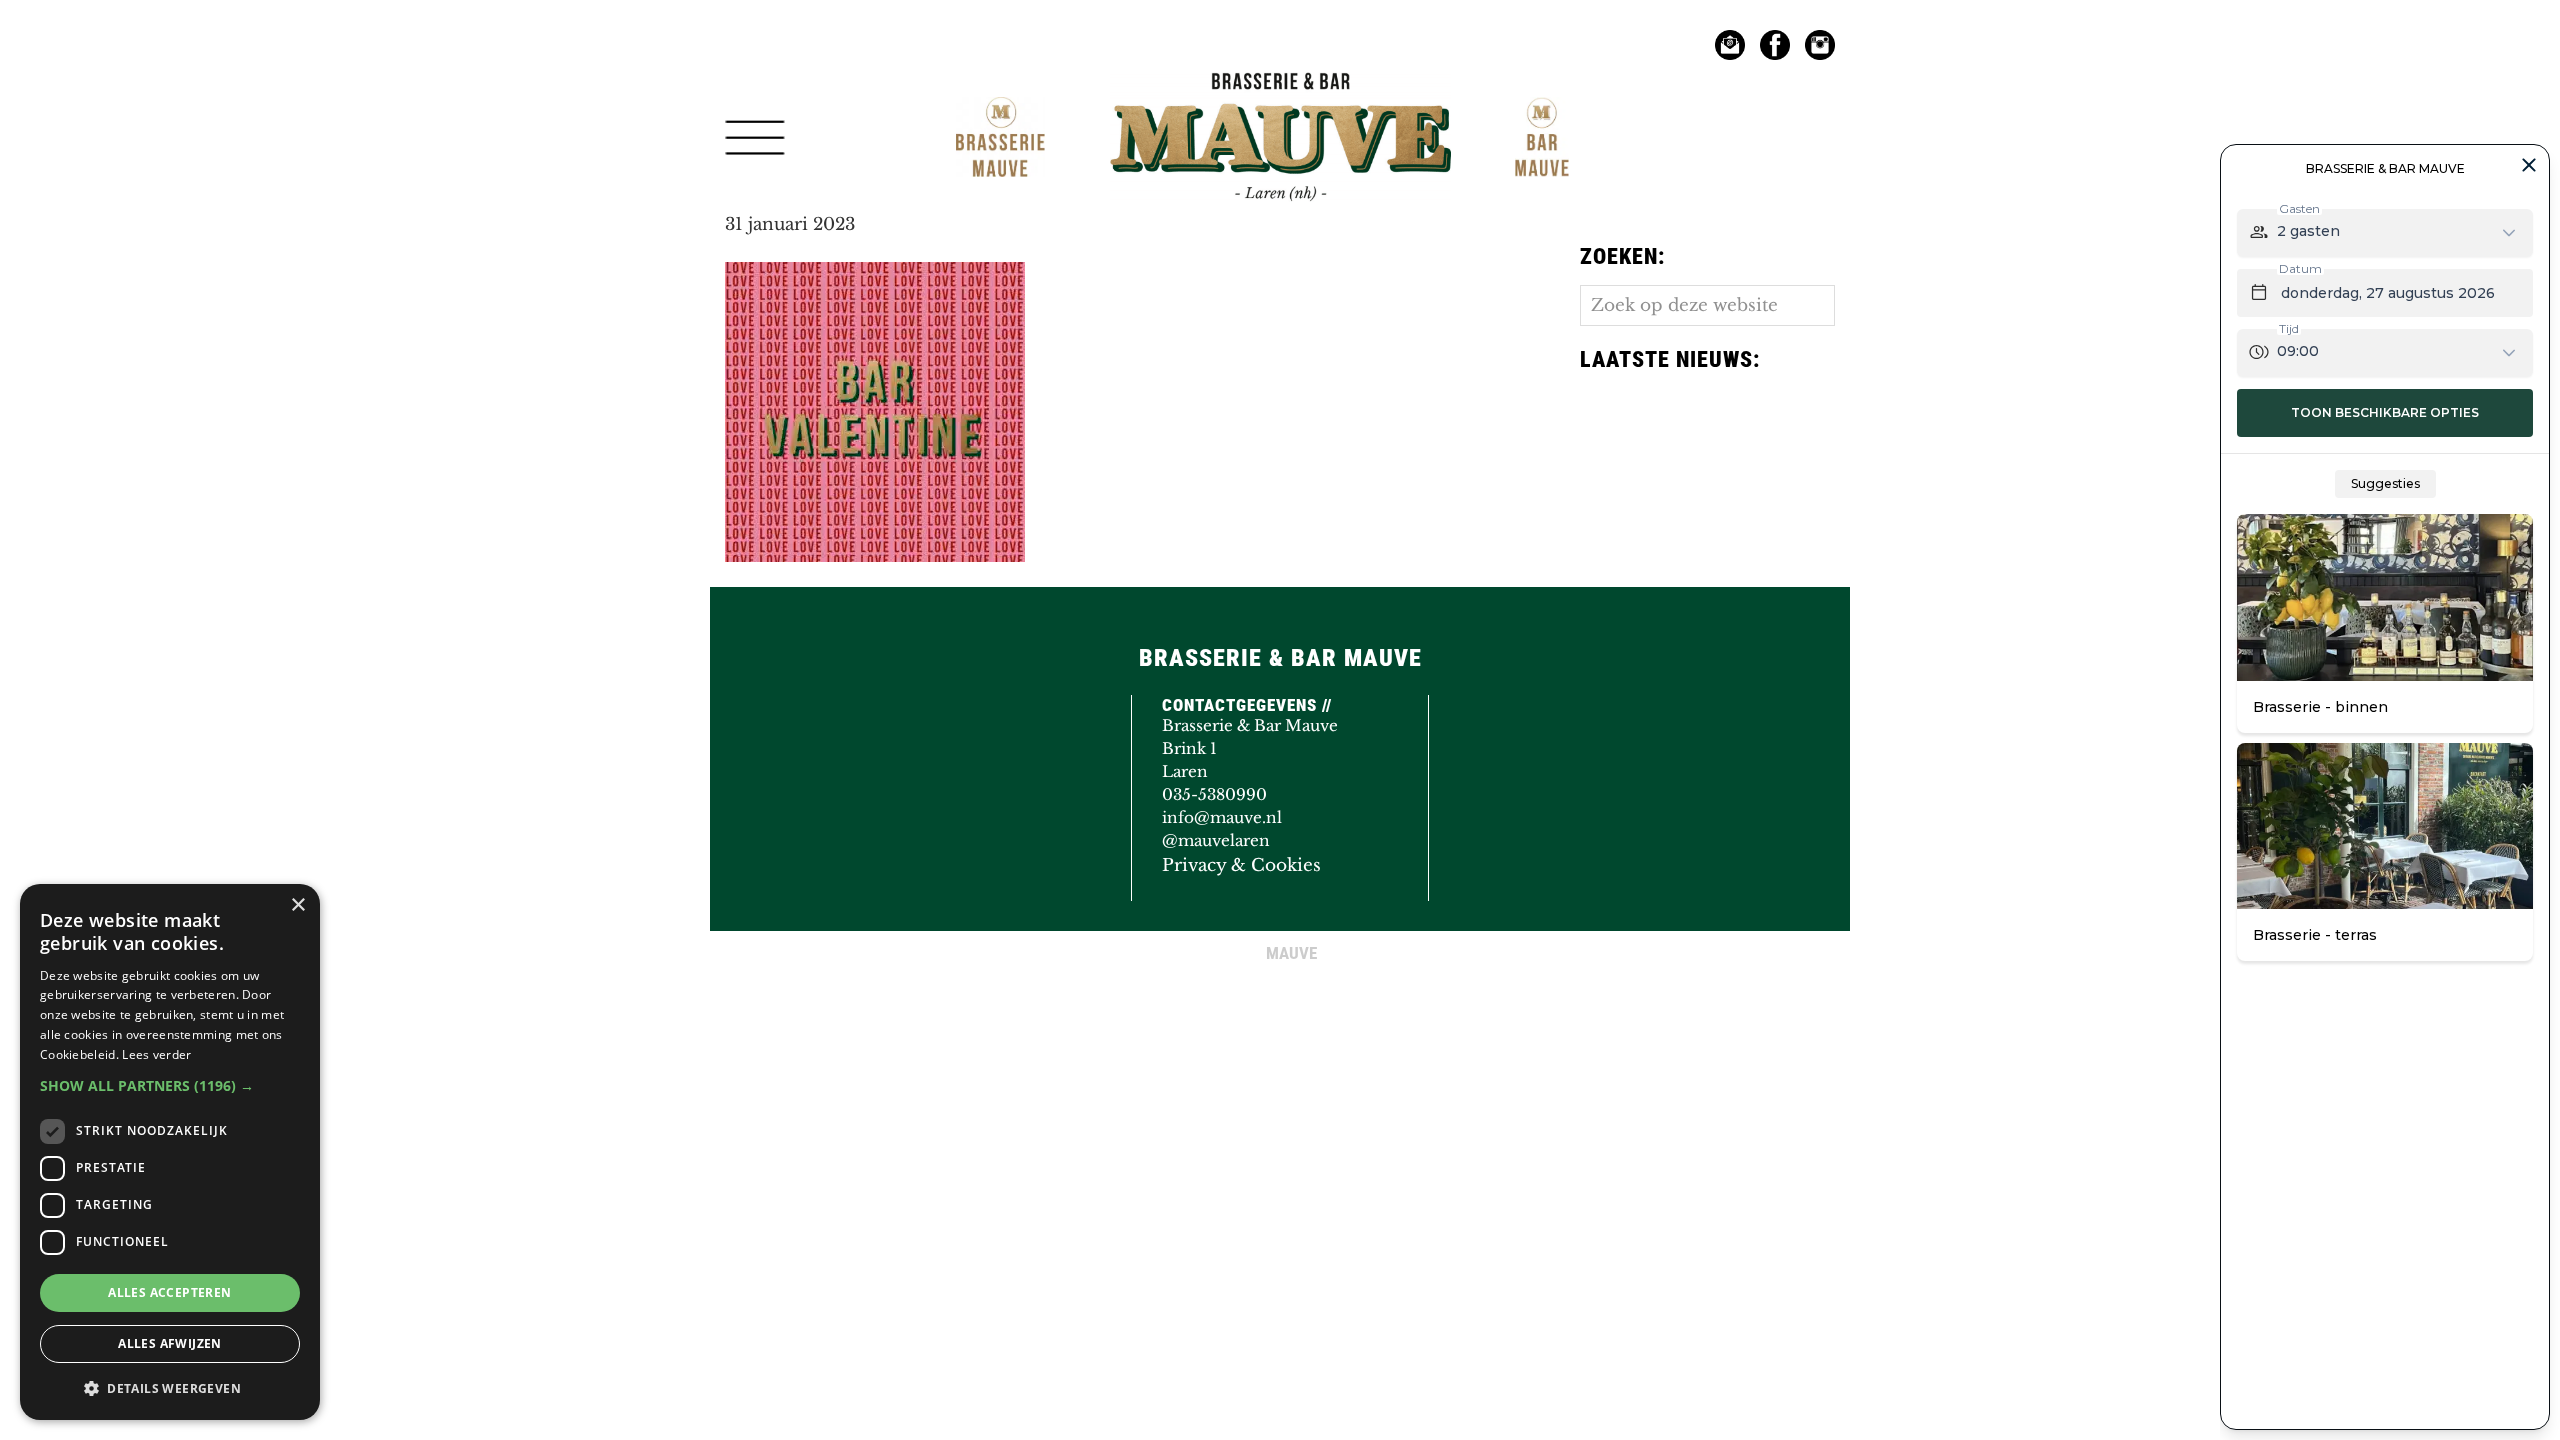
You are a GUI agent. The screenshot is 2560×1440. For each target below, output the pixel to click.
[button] (170, 1085)
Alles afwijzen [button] (170, 1343)
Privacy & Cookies (1241, 865)
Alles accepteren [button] (169, 1292)
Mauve (1157, 94)
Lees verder (156, 1054)
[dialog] (170, 1152)
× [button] (297, 905)
